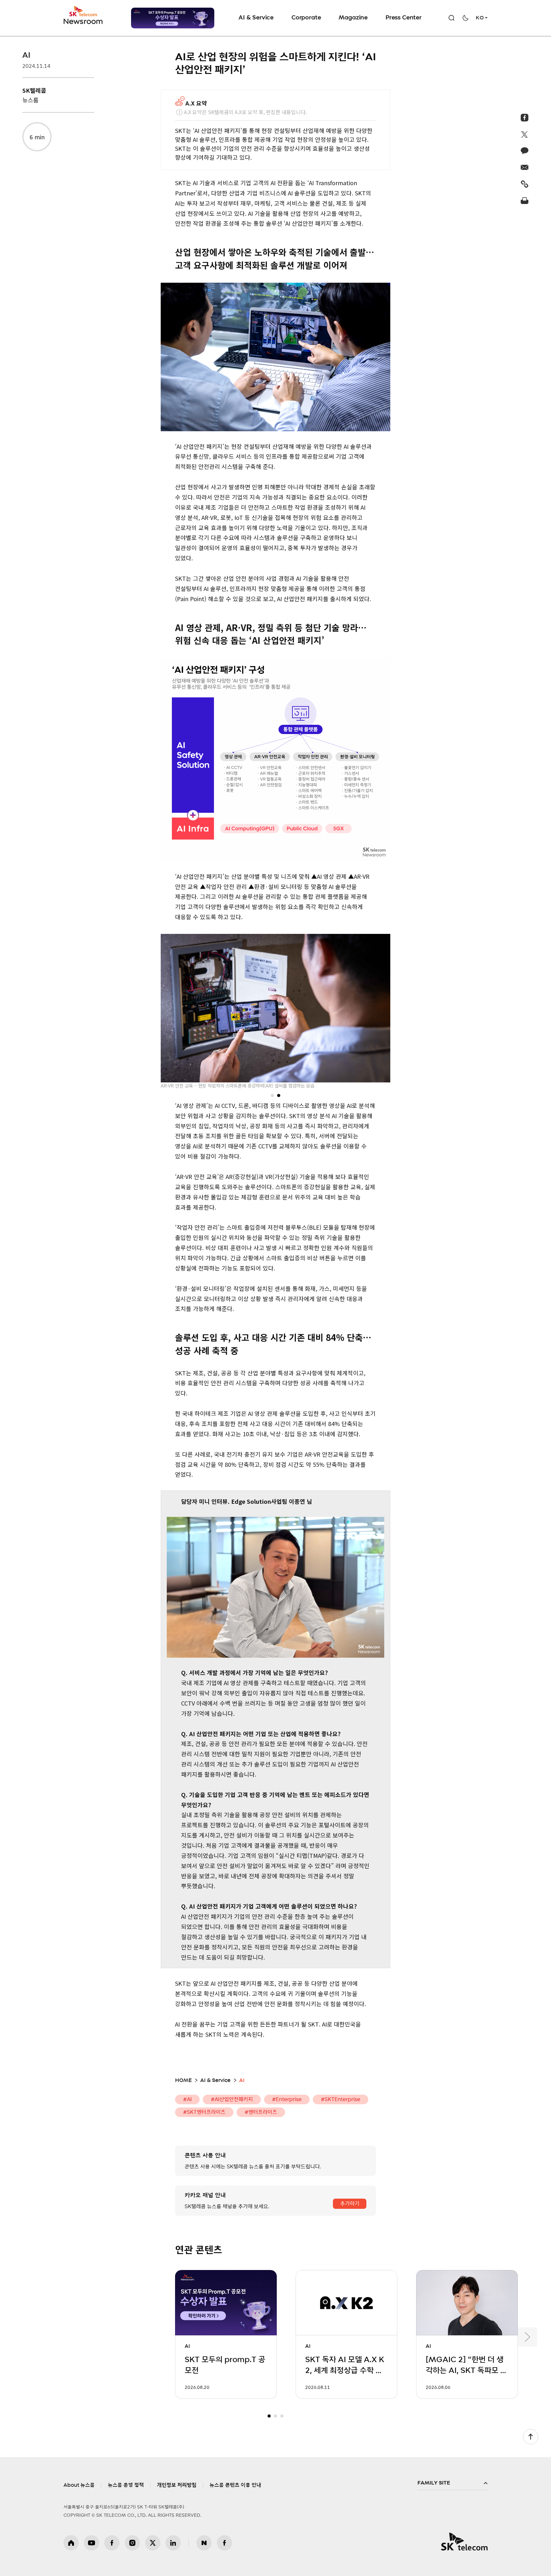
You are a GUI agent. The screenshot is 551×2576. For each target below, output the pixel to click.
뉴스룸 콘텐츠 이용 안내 (235, 2485)
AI (26, 55)
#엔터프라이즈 (261, 2112)
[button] (272, 1095)
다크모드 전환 (466, 18)
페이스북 (112, 2543)
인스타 (132, 2543)
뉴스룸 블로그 (204, 2543)
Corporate (306, 18)
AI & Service (256, 18)
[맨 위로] (531, 2437)
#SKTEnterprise (341, 2099)
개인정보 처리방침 (177, 2485)
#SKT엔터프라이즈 (204, 2112)
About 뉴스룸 (79, 2485)
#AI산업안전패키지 (232, 2099)
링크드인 (173, 2543)
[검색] (452, 18)
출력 (525, 200)
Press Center (404, 18)
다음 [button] (527, 2337)
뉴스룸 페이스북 (224, 2543)
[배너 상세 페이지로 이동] (173, 18)
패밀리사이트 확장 (452, 2483)
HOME (183, 2080)
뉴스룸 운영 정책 (126, 2485)
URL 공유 (525, 184)
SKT (84, 15)
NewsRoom (83, 21)
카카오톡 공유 (525, 151)
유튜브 (92, 2543)
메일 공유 (525, 167)
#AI (187, 2099)
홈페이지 (71, 2543)
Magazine (353, 18)
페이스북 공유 (525, 118)
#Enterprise (287, 2099)
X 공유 (525, 134)
